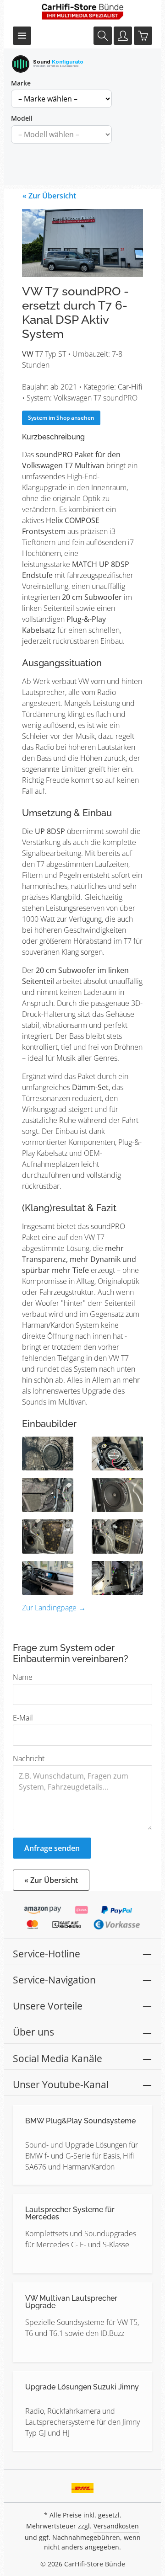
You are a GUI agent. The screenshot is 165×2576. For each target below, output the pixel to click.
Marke (21, 83)
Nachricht (29, 1758)
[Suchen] (103, 36)
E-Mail (23, 1718)
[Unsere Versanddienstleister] (83, 2485)
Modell (22, 118)
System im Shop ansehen (61, 418)
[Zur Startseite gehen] (82, 11)
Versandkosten (116, 2526)
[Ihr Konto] (123, 36)
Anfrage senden (52, 1848)
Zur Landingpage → (54, 1608)
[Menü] (22, 36)
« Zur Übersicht (49, 196)
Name (23, 1677)
